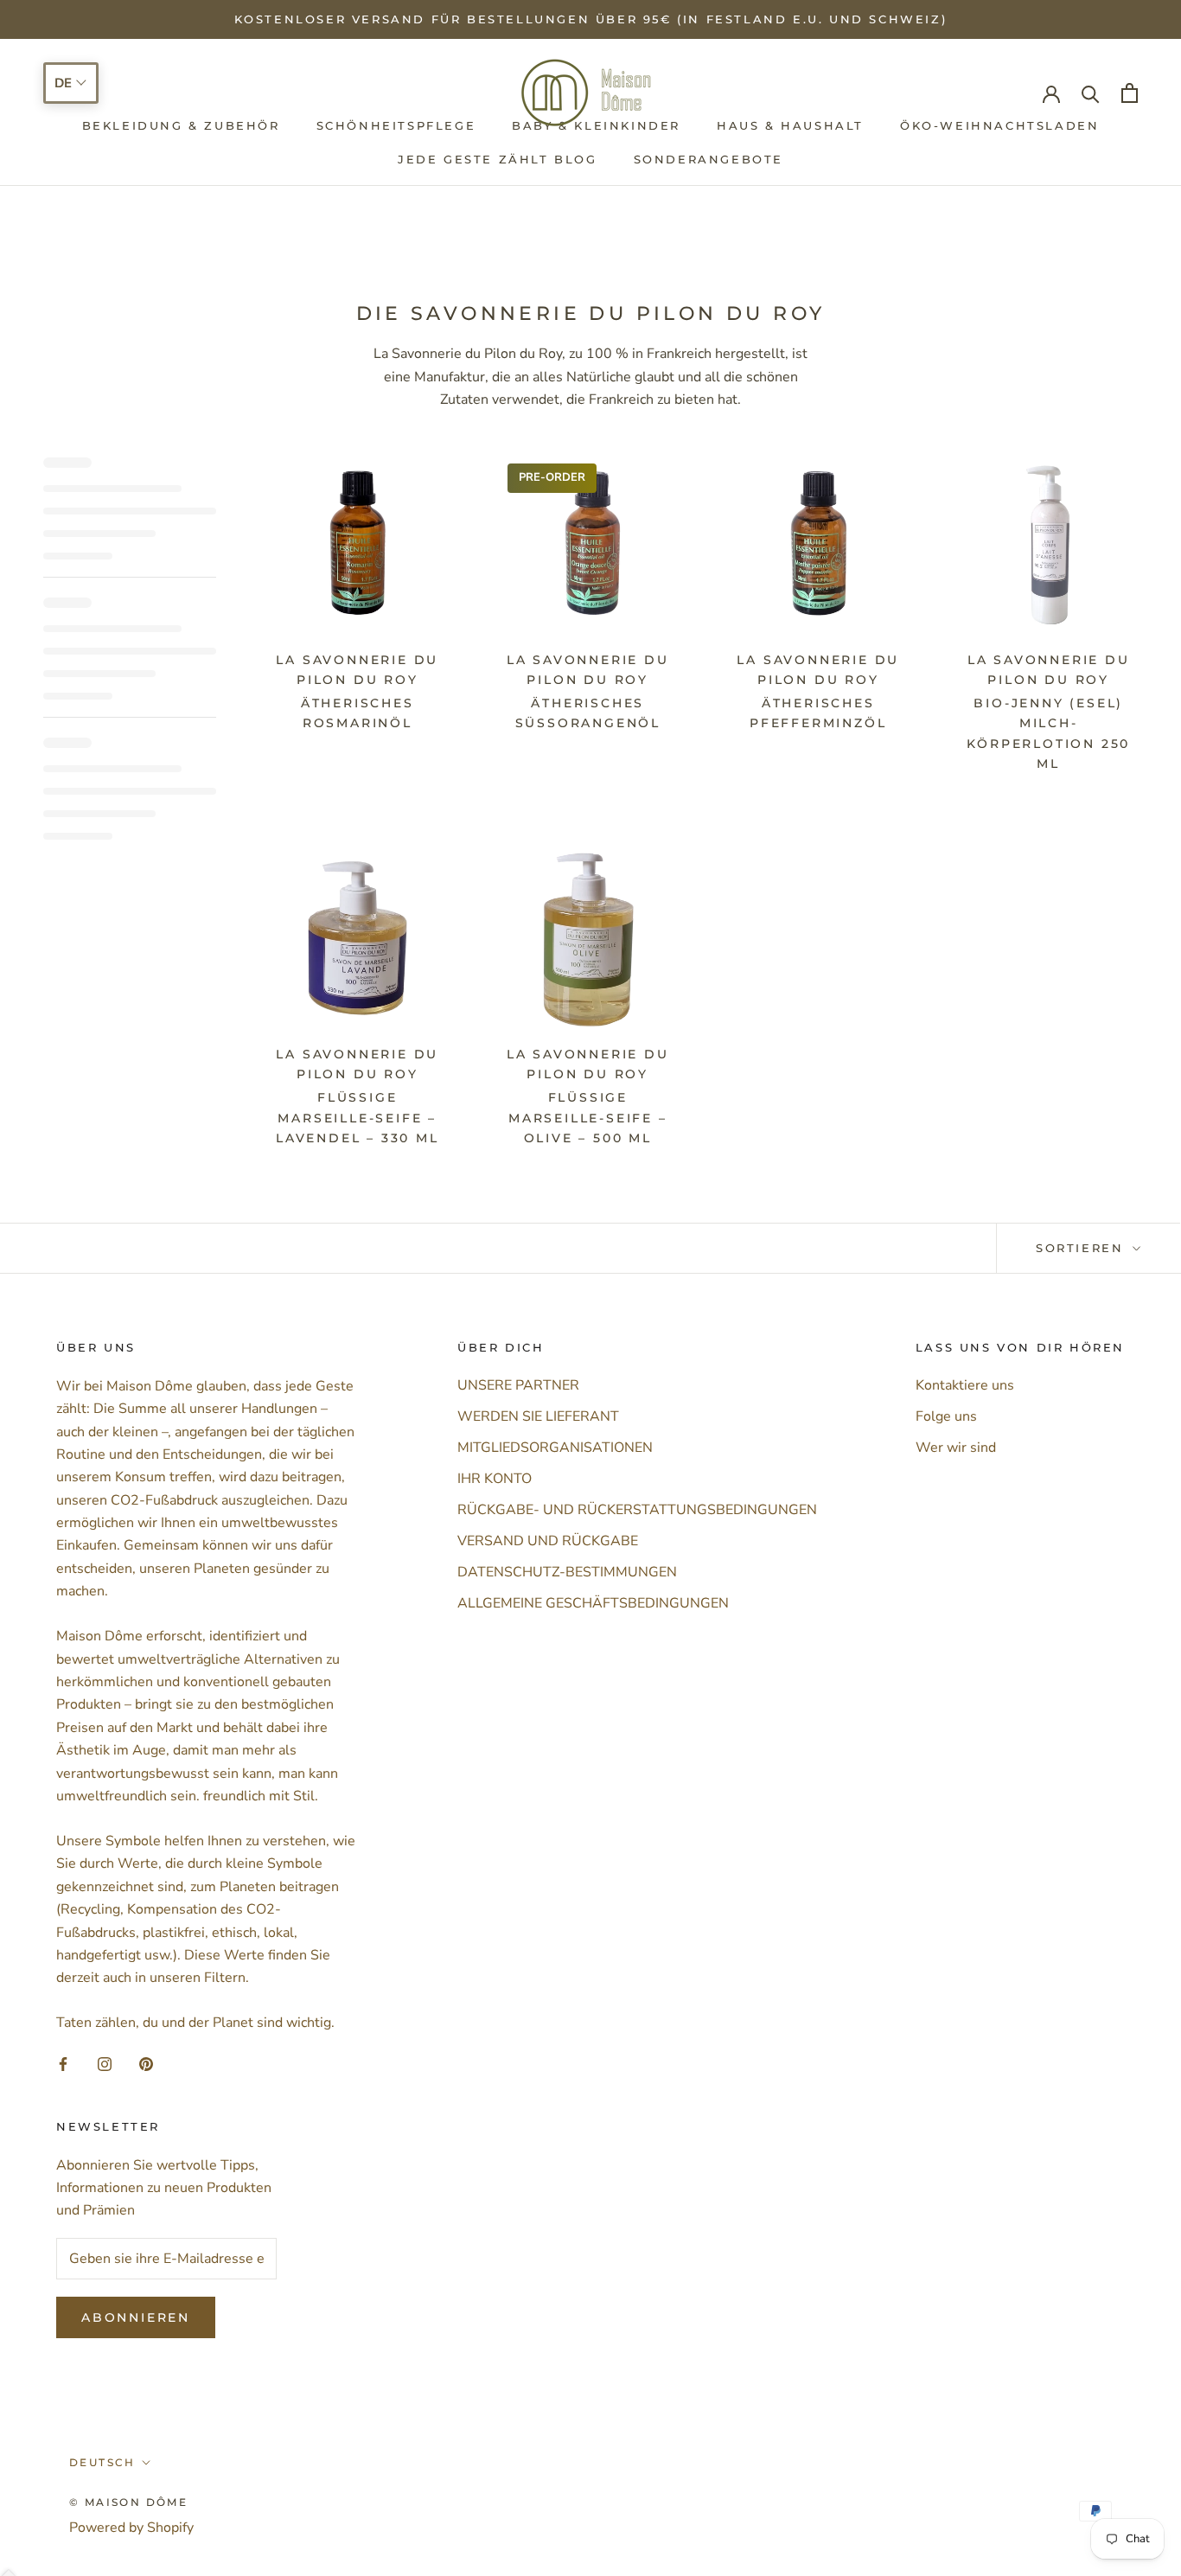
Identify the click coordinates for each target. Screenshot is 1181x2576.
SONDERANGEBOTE (709, 159)
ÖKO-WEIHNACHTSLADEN (999, 126)
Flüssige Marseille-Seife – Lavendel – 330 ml (357, 1117)
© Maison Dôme (128, 2502)
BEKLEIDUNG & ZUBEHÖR (181, 126)
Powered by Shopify (131, 2528)
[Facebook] (63, 2063)
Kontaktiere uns (965, 1385)
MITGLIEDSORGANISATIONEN (555, 1448)
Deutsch (102, 2462)
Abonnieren (136, 2317)
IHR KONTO (495, 1479)
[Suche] (1091, 93)
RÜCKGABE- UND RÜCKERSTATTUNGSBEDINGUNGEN (637, 1510)
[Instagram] (105, 2063)
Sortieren (1082, 1248)
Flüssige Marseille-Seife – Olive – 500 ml (588, 1117)
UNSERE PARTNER (518, 1385)
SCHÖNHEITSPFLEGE (396, 126)
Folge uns (946, 1416)
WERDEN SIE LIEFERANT (538, 1416)
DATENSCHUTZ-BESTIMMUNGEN (567, 1572)
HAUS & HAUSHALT (790, 126)
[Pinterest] (146, 2063)
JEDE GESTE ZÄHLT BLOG (498, 159)
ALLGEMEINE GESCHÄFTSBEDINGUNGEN (593, 1603)
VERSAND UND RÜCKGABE (548, 1541)
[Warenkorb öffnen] (1130, 93)
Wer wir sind (956, 1448)
